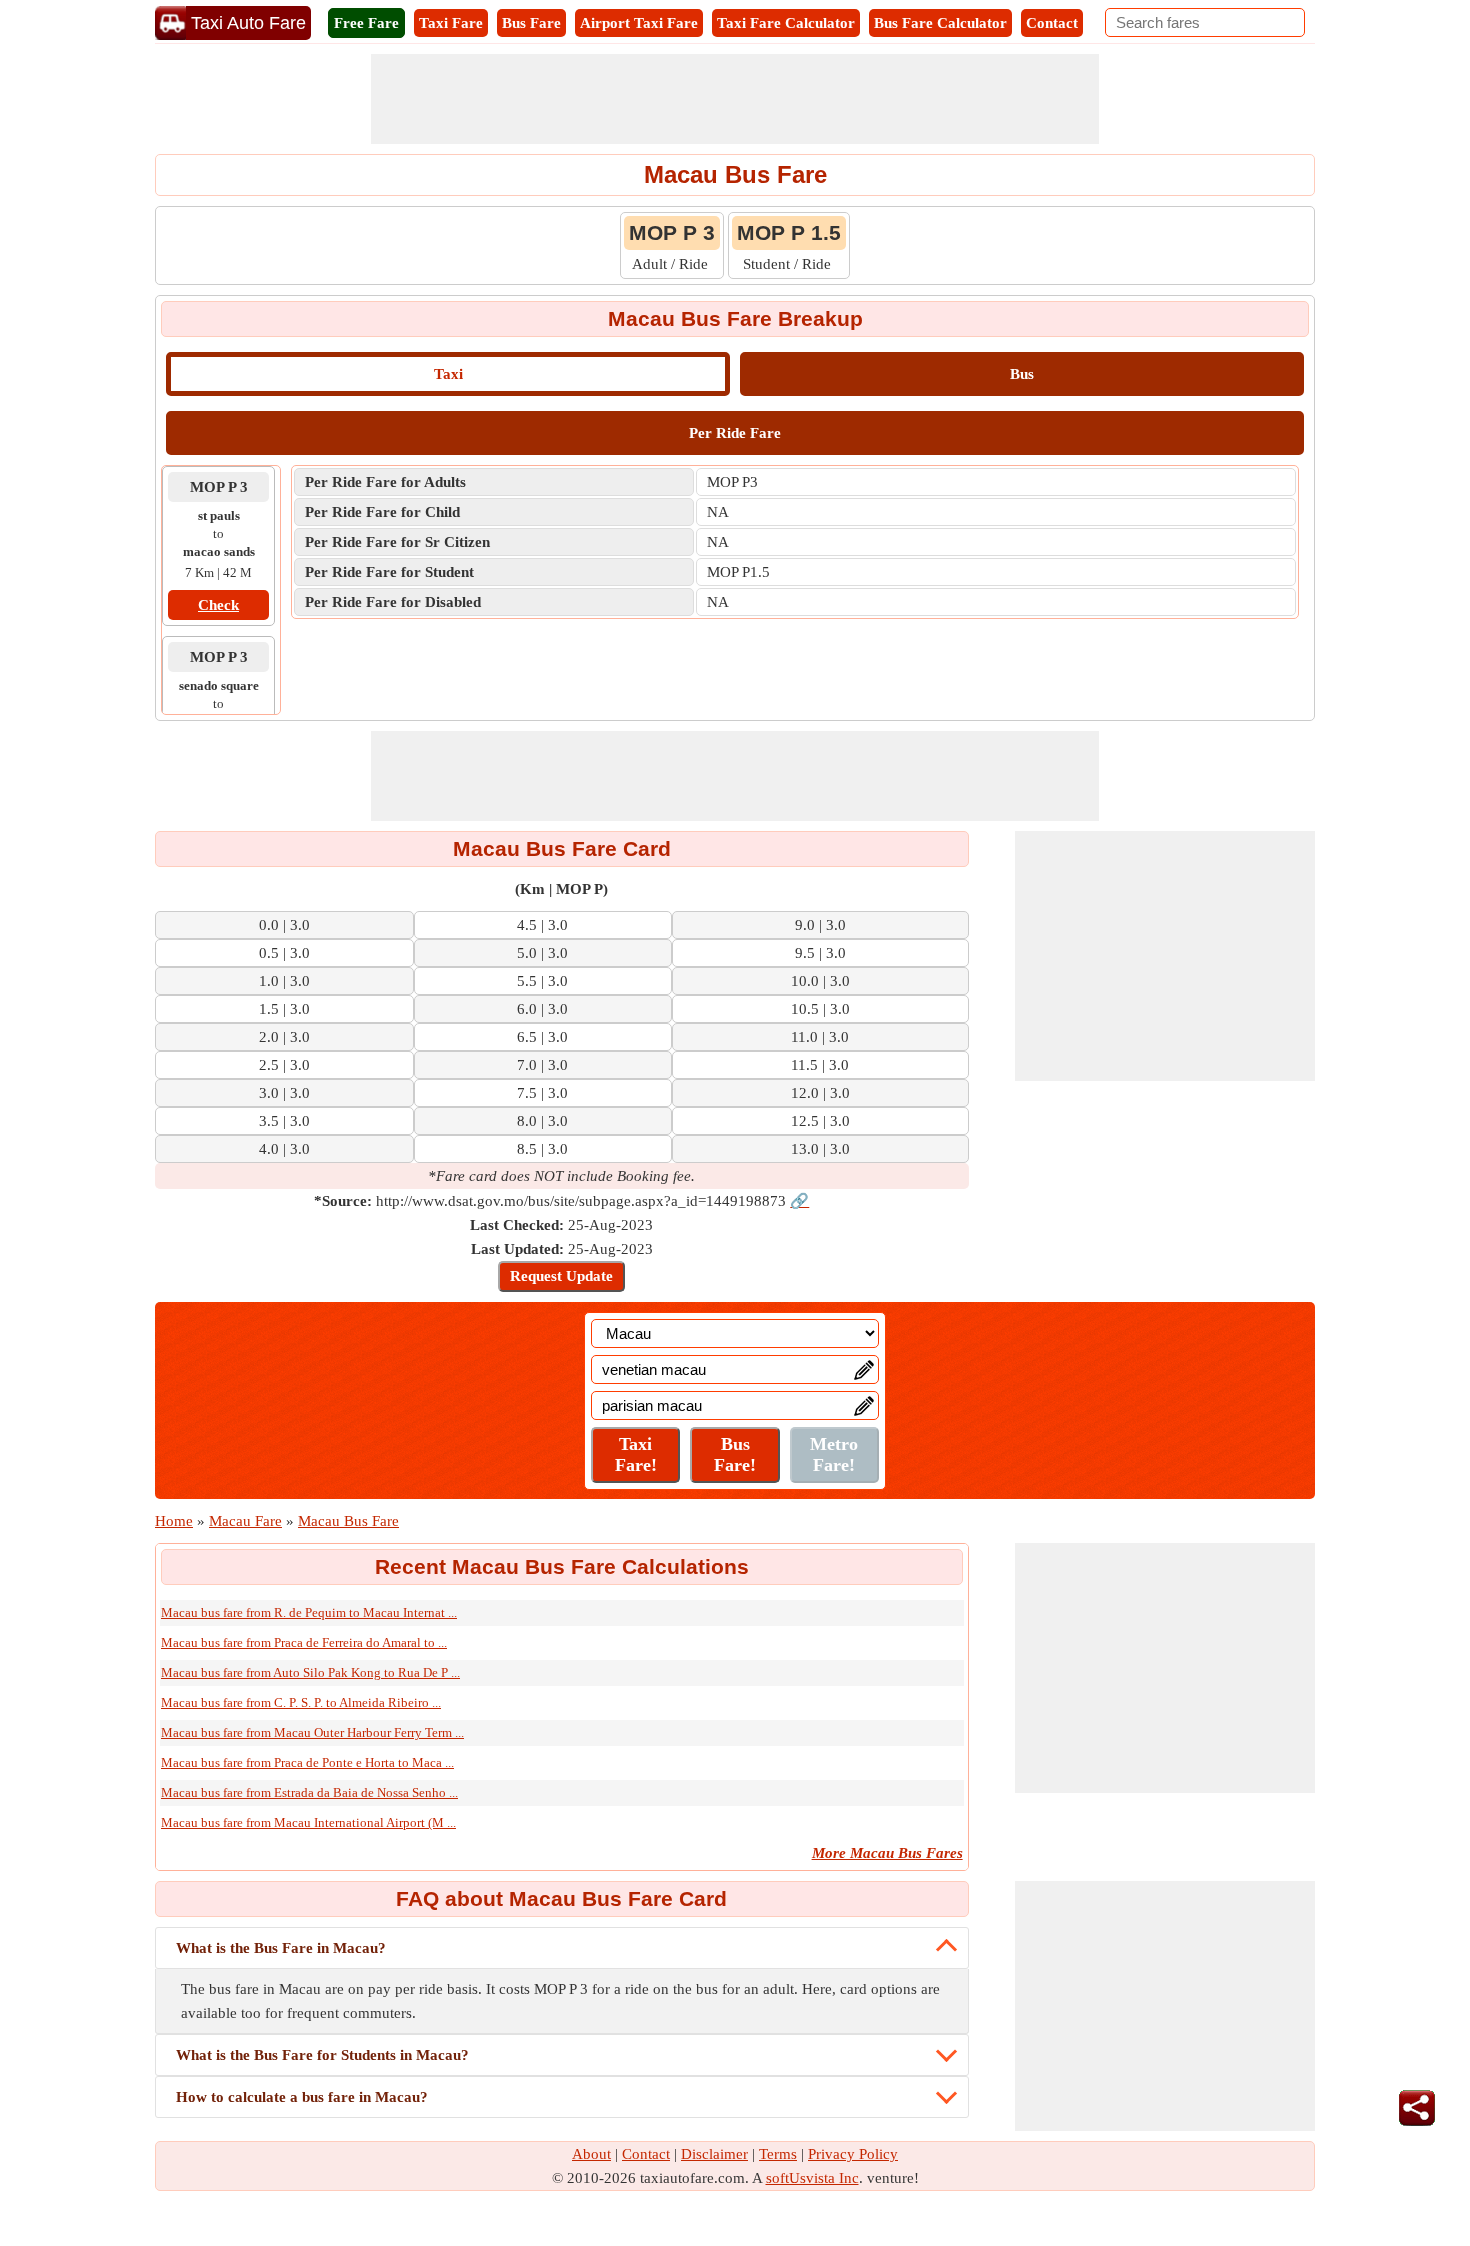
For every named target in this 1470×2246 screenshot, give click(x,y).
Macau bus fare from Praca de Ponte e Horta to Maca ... (307, 1762)
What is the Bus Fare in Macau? (281, 1948)
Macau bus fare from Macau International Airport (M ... (308, 1822)
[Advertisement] (735, 99)
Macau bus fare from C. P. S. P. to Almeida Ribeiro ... (301, 1702)
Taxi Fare (451, 23)
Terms (778, 2154)
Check (218, 605)
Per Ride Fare (735, 433)
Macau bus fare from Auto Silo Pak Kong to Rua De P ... (310, 1672)
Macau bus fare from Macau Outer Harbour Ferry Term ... (312, 1732)
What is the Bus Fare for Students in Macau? (322, 2055)
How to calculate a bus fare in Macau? (302, 2097)
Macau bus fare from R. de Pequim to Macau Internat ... (309, 1612)
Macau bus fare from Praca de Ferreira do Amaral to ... (304, 1642)
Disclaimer (714, 2154)
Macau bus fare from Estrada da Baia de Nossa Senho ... (309, 1792)
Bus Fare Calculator (940, 23)
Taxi (448, 374)
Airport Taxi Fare (639, 23)
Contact (1052, 23)
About (591, 2154)
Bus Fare (531, 23)
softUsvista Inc (812, 2178)
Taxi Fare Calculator (786, 23)
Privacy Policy (853, 2154)
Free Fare (366, 23)
